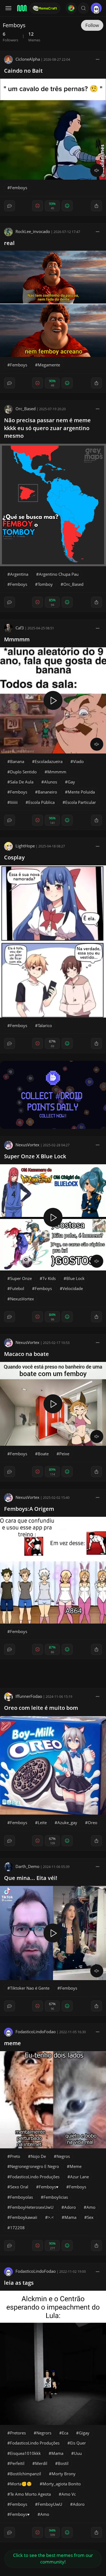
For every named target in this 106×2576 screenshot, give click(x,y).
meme (13, 2043)
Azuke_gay (67, 1823)
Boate (43, 1454)
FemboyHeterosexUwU (32, 2207)
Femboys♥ (49, 2187)
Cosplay (14, 857)
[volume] (97, 170)
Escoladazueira (49, 761)
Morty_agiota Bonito (62, 2484)
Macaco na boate (26, 1354)
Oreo (93, 1823)
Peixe (64, 1454)
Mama (70, 2217)
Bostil (63, 2463)
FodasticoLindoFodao (36, 2032)
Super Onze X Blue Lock (35, 1156)
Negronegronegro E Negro (35, 2166)
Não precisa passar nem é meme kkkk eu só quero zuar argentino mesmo (47, 428)
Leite (42, 1823)
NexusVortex (27, 1145)
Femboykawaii (24, 2217)
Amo (91, 2207)
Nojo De (38, 2156)
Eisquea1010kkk (25, 2453)
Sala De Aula (22, 782)
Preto (15, 2156)
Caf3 (20, 628)
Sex (90, 2217)
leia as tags (19, 2283)
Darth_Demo (27, 1866)
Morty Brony (64, 2474)
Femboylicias (56, 2197)
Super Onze (21, 1278)
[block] (98, 59)
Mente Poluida (81, 792)
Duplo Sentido (23, 772)
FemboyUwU (50, 2504)
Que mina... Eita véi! (31, 1878)
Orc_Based (26, 409)
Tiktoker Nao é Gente (30, 1988)
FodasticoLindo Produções (35, 2177)
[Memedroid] (21, 8)
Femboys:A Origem (29, 1509)
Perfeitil (17, 2463)
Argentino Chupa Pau (59, 574)
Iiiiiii (14, 802)
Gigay (84, 2433)
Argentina (19, 574)
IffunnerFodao (29, 1696)
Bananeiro (47, 792)
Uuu (78, 2453)
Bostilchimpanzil (26, 2474)
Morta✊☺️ (21, 2484)
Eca (65, 2433)
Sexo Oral (19, 2187)
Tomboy (45, 584)
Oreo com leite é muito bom (41, 1708)
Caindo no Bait (23, 71)
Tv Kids (49, 1278)
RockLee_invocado (33, 231)
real (9, 243)
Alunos (51, 782)
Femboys (19, 188)
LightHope (25, 846)
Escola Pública (41, 802)
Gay (71, 782)
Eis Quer (78, 2443)
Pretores (18, 2433)
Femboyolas (21, 2197)
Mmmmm (17, 639)
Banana (17, 761)
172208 (17, 2228)
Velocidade (73, 1288)
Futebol (17, 1288)
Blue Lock (75, 1278)
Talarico (45, 1025)
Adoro (70, 2207)
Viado (78, 761)
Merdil (41, 2463)
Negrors (44, 2433)
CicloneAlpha (28, 59)
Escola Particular (81, 802)
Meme (76, 2166)
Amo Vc (69, 2494)
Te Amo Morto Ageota (30, 2494)
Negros (63, 2156)
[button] (83, 8)
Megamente (49, 365)
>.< (51, 2217)
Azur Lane (79, 2177)
